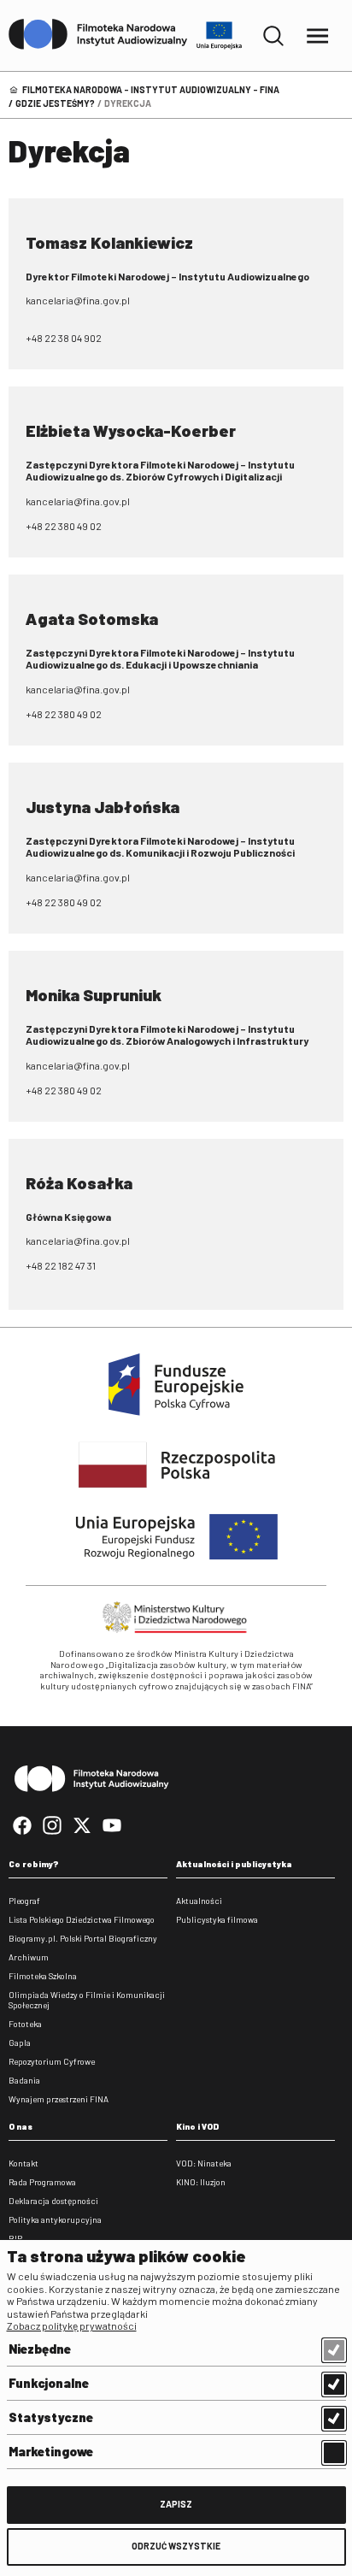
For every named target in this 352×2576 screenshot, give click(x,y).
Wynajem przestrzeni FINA (59, 2099)
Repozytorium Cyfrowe (52, 2061)
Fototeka (25, 2024)
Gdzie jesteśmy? (55, 103)
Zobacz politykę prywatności (72, 2325)
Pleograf (24, 1901)
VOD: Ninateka (204, 2163)
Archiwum (29, 1957)
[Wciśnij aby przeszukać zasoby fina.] (273, 36)
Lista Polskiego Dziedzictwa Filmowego (82, 1919)
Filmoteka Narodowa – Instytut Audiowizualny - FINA (151, 89)
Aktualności (199, 1901)
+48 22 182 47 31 (61, 1265)
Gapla (20, 2043)
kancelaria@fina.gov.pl (78, 300)
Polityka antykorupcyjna (55, 2219)
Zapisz (176, 2504)
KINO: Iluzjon (201, 2182)
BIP (15, 2238)
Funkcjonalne (49, 2383)
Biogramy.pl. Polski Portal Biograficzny (83, 1938)
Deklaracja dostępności (53, 2201)
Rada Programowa (42, 2182)
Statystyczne (51, 2417)
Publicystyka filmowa (217, 1919)
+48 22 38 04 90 (61, 338)
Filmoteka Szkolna (43, 1976)
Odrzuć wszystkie (176, 2546)
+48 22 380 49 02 (64, 526)
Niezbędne (40, 2349)
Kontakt (23, 2163)
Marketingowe (51, 2451)
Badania (24, 2080)
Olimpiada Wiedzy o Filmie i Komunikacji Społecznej (87, 2000)
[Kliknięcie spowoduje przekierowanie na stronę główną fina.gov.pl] (98, 35)
